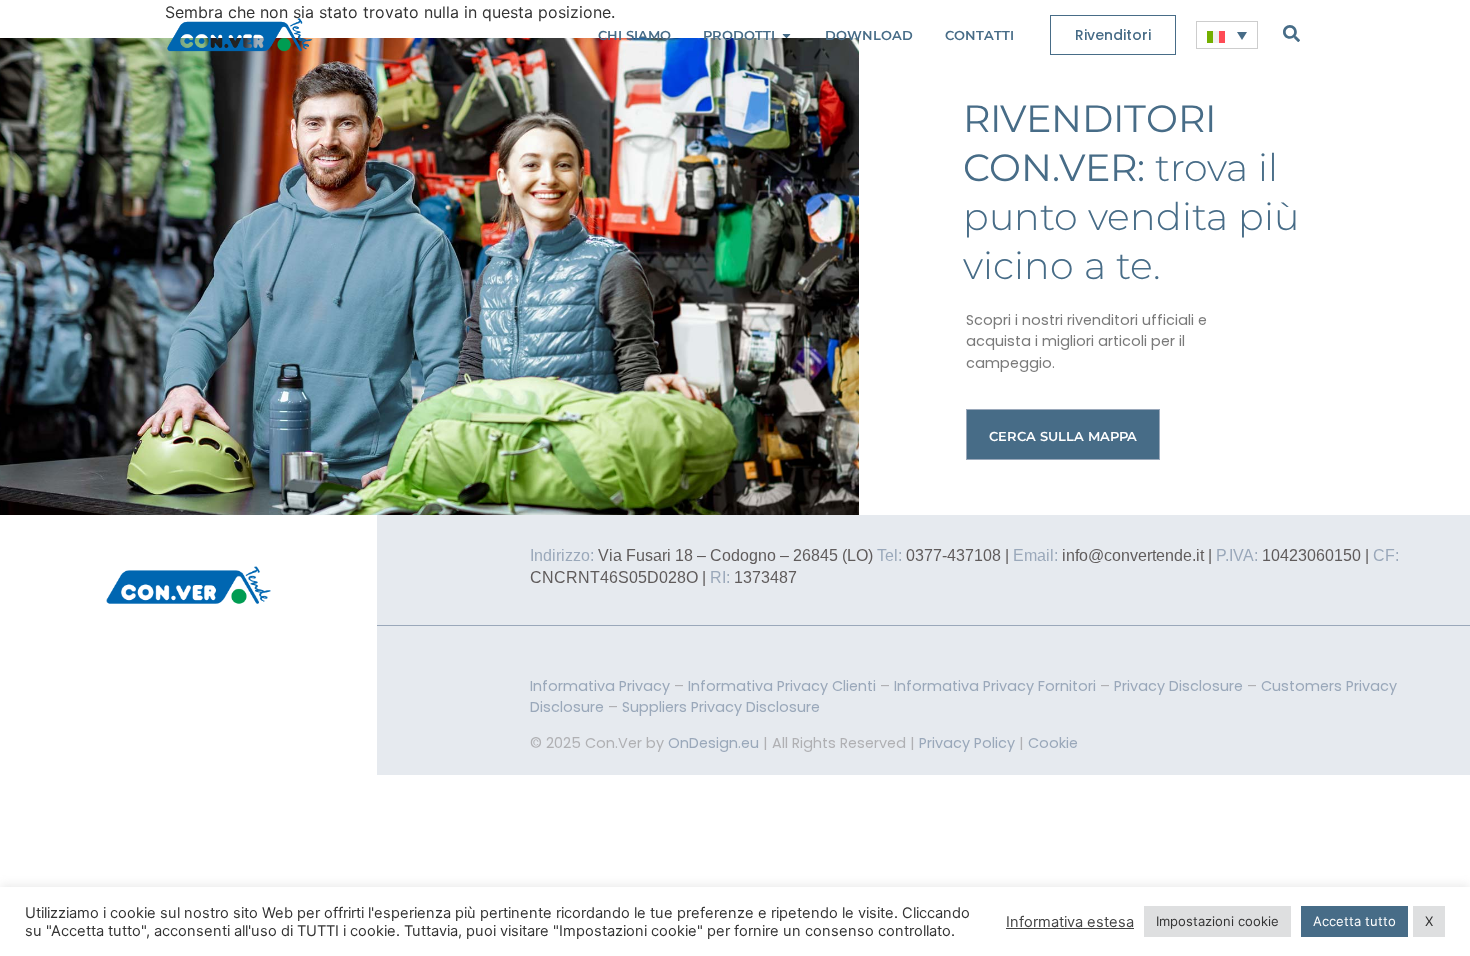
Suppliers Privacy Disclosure (721, 707)
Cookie (1053, 743)
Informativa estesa (1070, 922)
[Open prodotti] (786, 35)
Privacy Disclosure (1178, 686)
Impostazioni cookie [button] (1217, 921)
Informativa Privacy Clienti (782, 686)
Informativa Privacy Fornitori (995, 686)
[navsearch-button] (1291, 33)
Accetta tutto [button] (1354, 921)
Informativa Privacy (600, 686)
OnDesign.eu (713, 743)
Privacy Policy (967, 743)
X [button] (1429, 921)
